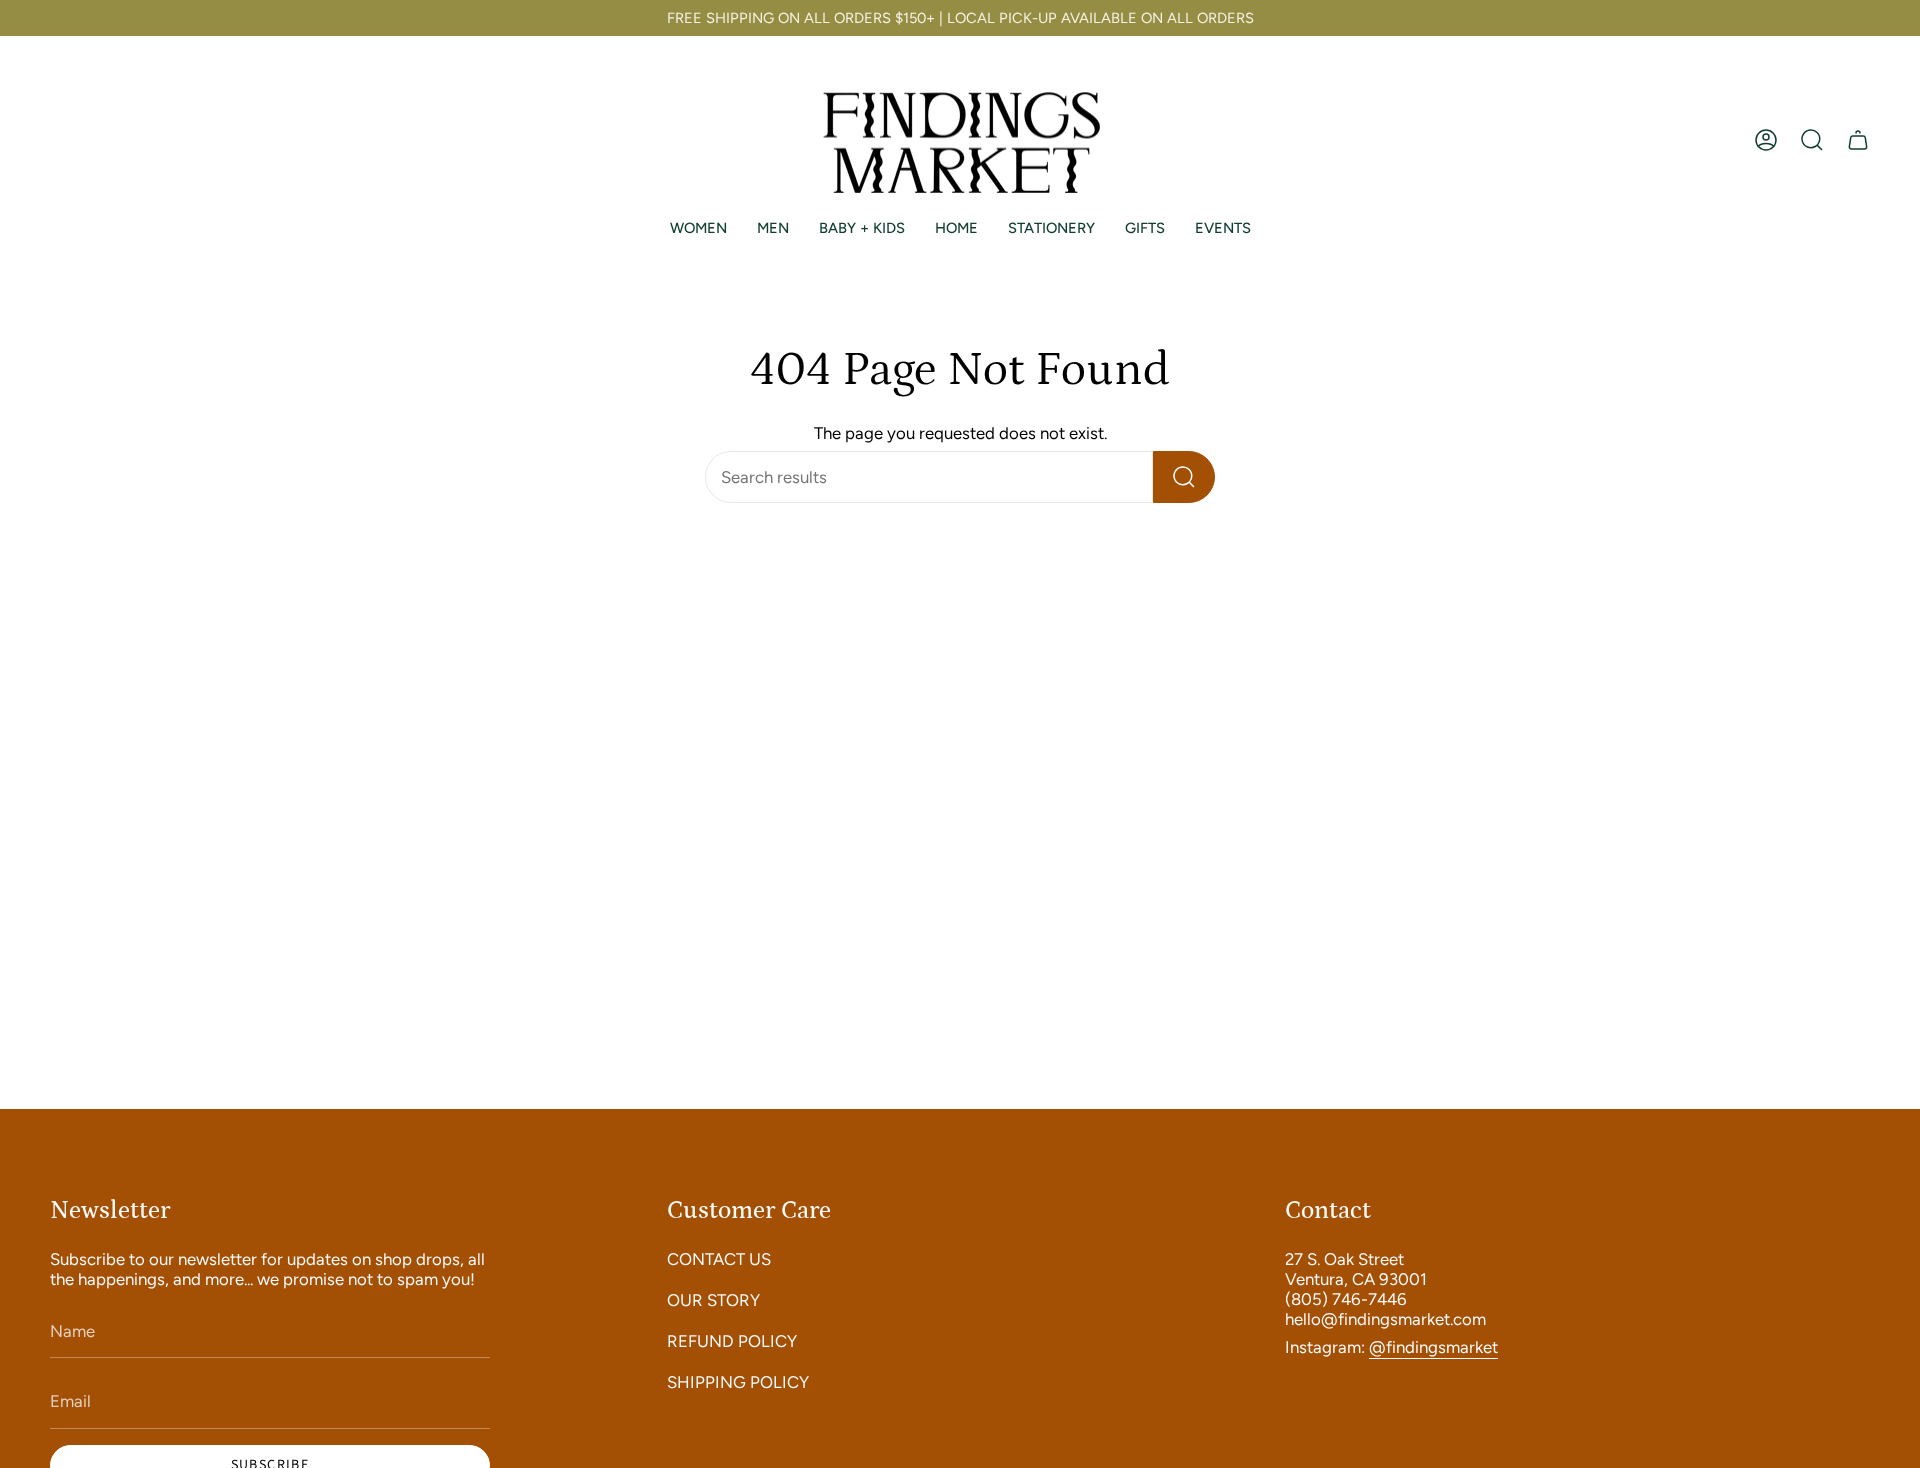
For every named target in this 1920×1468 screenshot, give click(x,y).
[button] (1812, 140)
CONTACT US (719, 1259)
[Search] (1184, 477)
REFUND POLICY (732, 1341)
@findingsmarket (1433, 1347)
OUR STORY (713, 1300)
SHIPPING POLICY (738, 1382)
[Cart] (1858, 140)
